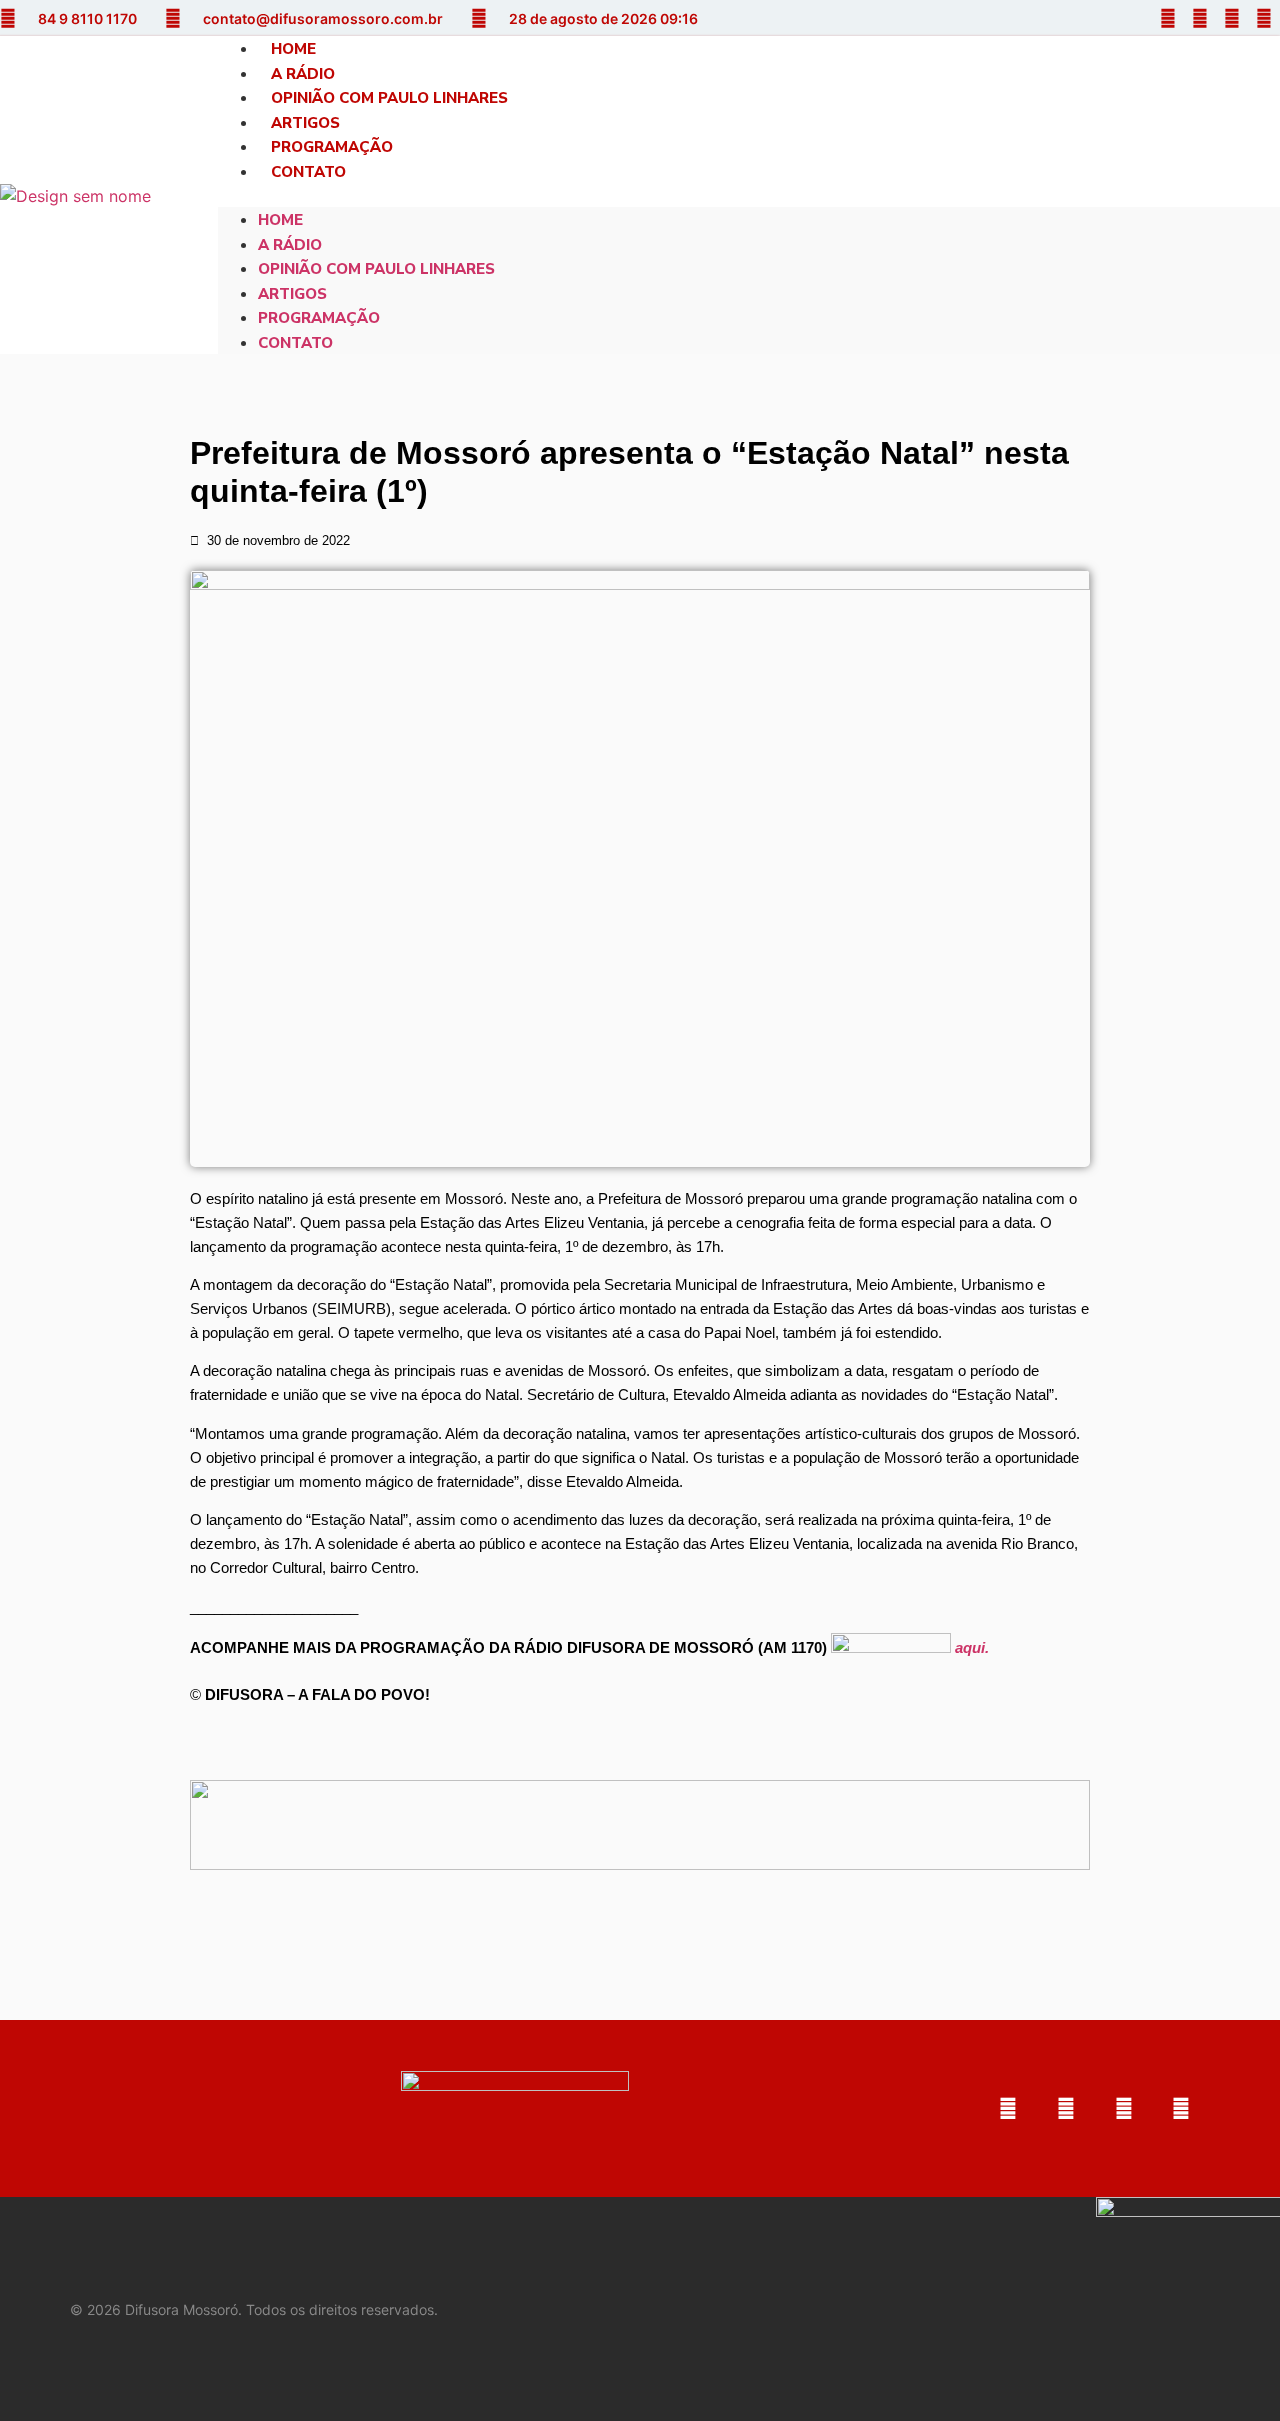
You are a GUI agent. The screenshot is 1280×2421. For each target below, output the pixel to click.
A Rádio (303, 74)
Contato (308, 172)
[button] (749, 195)
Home (293, 49)
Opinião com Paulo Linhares (389, 98)
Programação (332, 147)
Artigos (305, 123)
